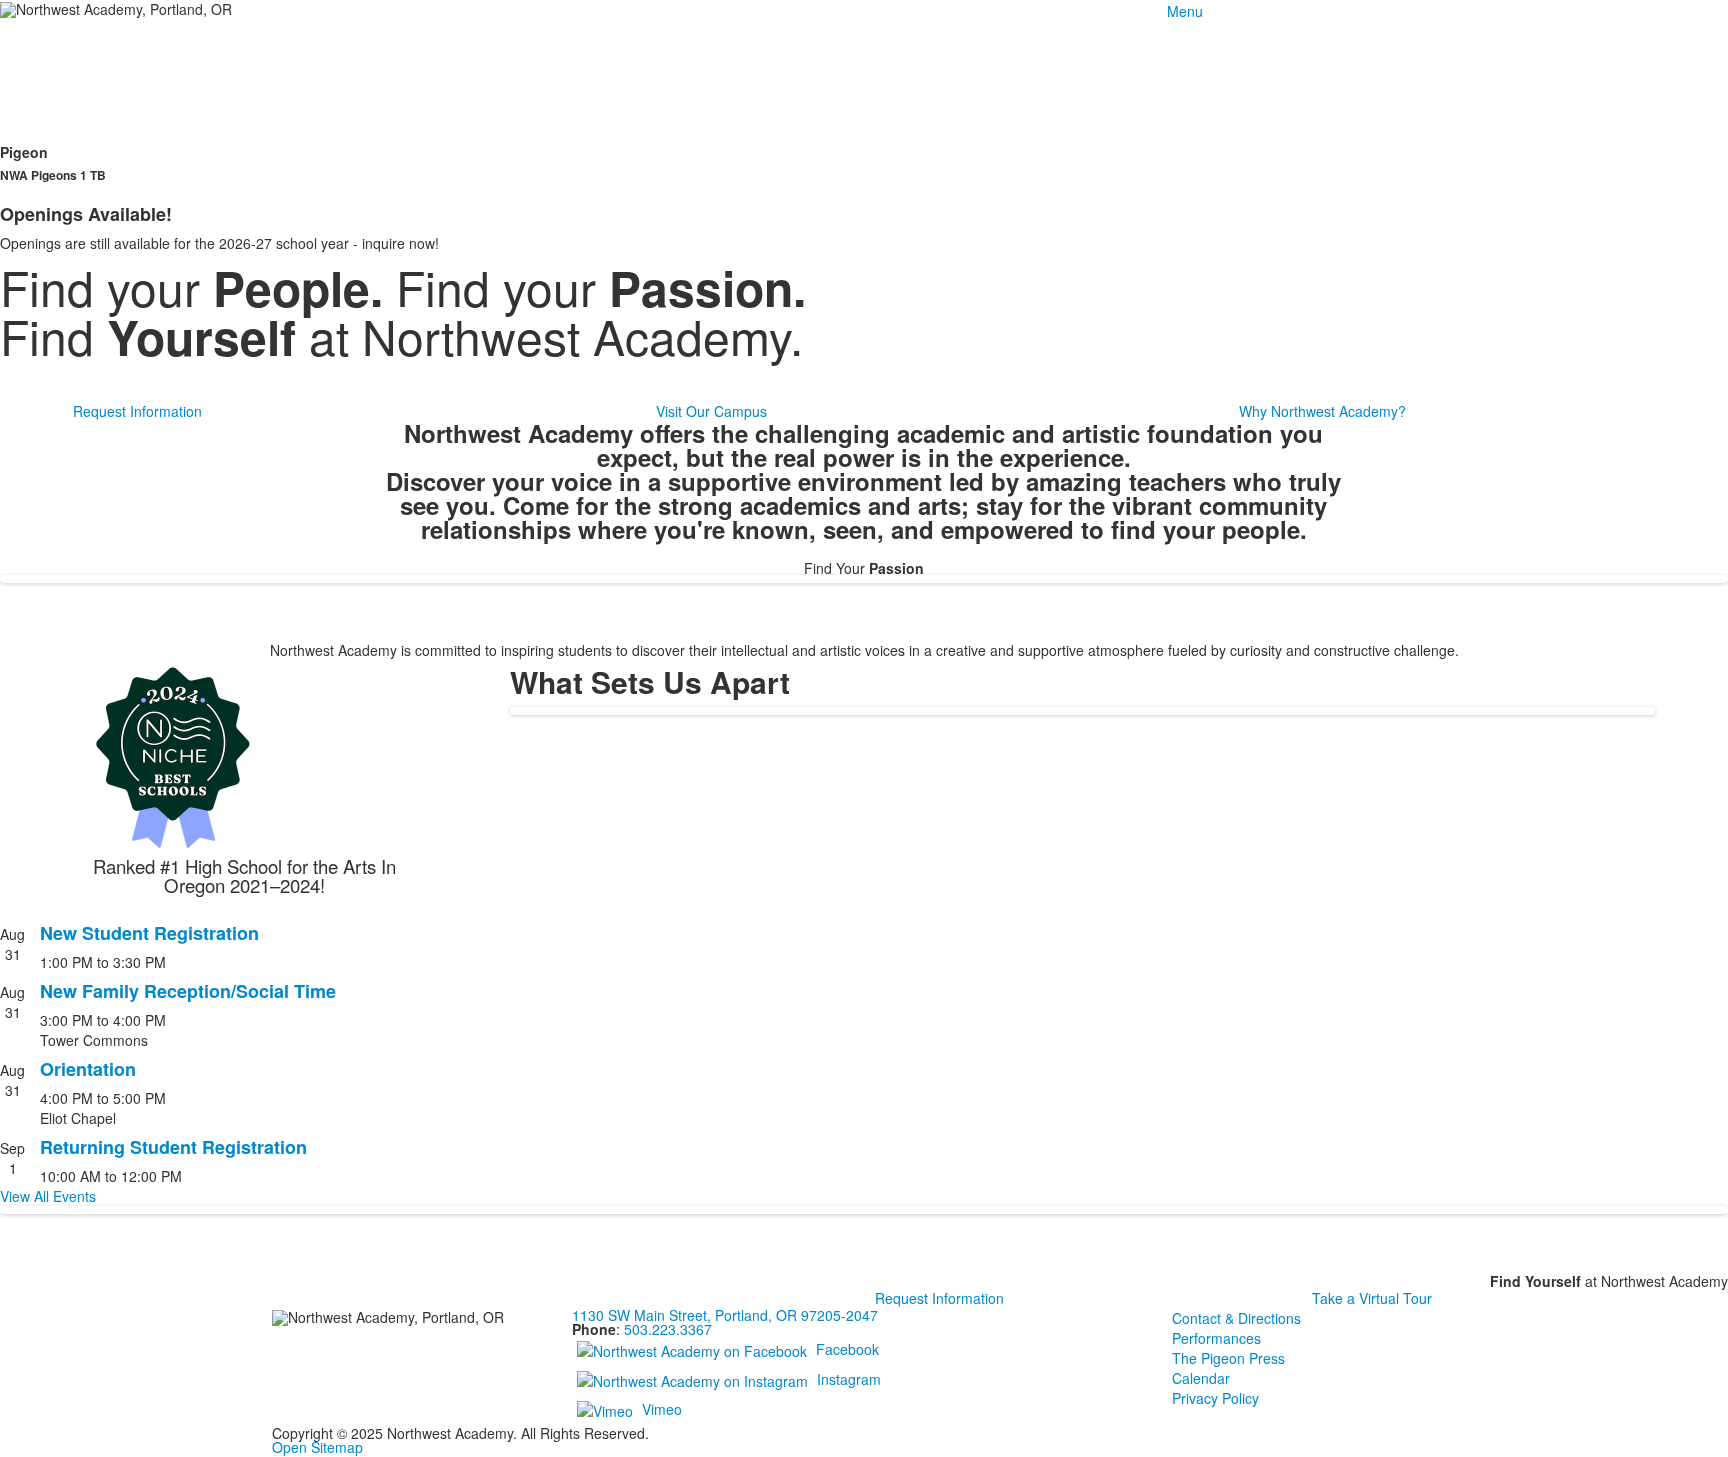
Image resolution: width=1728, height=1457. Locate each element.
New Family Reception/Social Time (188, 991)
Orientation (88, 1069)
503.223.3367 (668, 1329)
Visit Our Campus (711, 411)
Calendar (1201, 1378)
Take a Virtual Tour (1372, 1298)
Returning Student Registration (173, 1147)
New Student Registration (149, 933)
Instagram (849, 1379)
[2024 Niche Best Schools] (244, 757)
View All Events (48, 1196)
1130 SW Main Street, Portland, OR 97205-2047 (725, 1315)
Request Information (137, 411)
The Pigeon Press (1228, 1358)
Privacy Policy (1215, 1398)
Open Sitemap (317, 1447)
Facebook (847, 1349)
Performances (1216, 1338)
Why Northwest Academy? (1322, 411)
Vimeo (662, 1409)
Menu (1185, 11)
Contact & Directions (1236, 1318)
